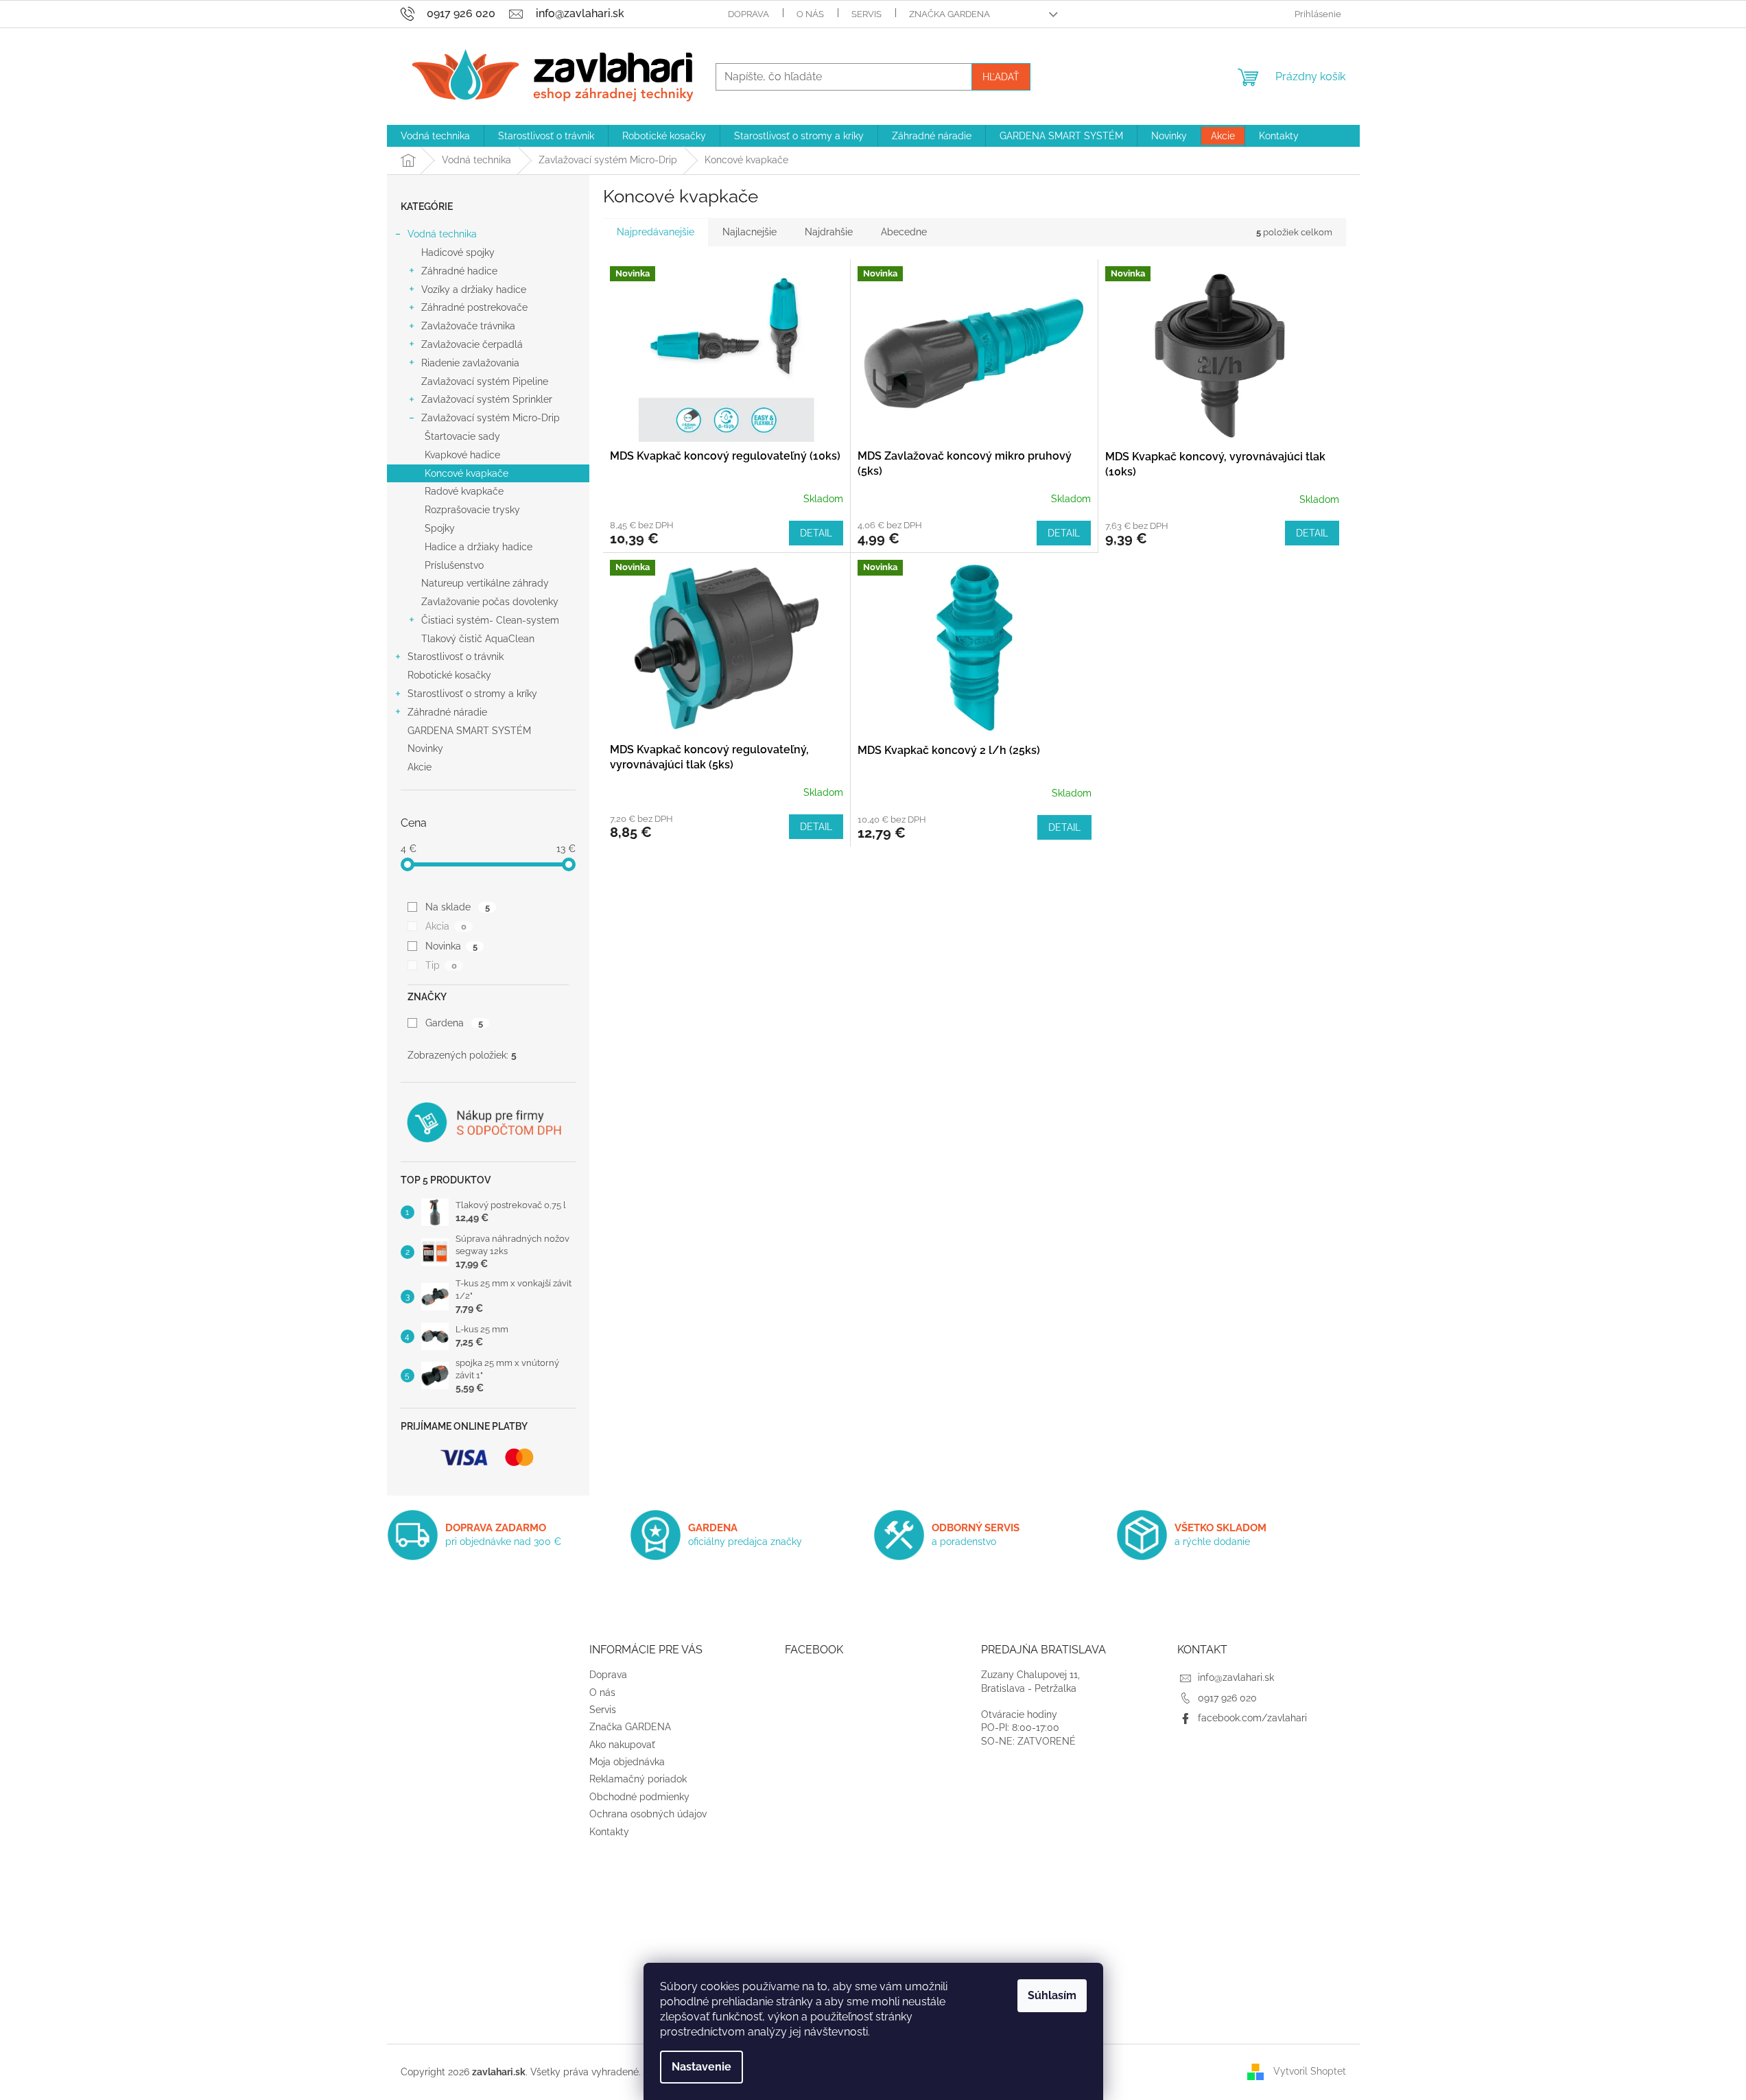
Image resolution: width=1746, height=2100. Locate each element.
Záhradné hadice (459, 271)
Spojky (440, 528)
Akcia (446, 926)
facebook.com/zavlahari (1252, 1718)
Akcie (420, 767)
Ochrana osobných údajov (648, 1814)
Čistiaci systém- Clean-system (490, 620)
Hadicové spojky (458, 252)
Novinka (451, 946)
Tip (441, 965)
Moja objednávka (627, 1762)
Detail (816, 533)
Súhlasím (1052, 1995)
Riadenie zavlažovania (470, 363)
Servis (866, 14)
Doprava (748, 14)
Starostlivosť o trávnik (456, 657)
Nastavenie (701, 2067)
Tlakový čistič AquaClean (478, 639)
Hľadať (1001, 77)
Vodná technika (442, 234)
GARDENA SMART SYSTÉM (469, 731)
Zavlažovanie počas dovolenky (490, 602)
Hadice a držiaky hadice (479, 547)
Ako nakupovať (622, 1745)
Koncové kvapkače (467, 473)
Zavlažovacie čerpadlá (472, 344)
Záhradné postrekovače (474, 307)
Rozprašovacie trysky (472, 510)
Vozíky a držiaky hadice (474, 290)
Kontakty (609, 1832)
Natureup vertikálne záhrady (485, 583)
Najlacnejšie (750, 232)
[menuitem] (435, 136)
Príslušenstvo (454, 565)
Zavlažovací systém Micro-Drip (491, 418)
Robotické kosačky (449, 675)
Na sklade (457, 907)
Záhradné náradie (447, 712)
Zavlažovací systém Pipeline (485, 381)
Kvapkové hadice (462, 455)
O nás (810, 14)
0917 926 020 (1227, 1698)
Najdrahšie (829, 232)
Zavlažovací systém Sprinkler (487, 399)
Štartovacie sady (462, 436)
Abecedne (904, 232)
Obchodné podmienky (639, 1797)
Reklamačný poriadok (638, 1779)
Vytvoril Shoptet (1310, 2071)
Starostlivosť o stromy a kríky (472, 694)
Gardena (454, 1023)
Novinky (425, 748)
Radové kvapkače (464, 491)
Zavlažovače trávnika (468, 326)
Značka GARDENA (949, 14)
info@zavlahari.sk (1236, 1677)
